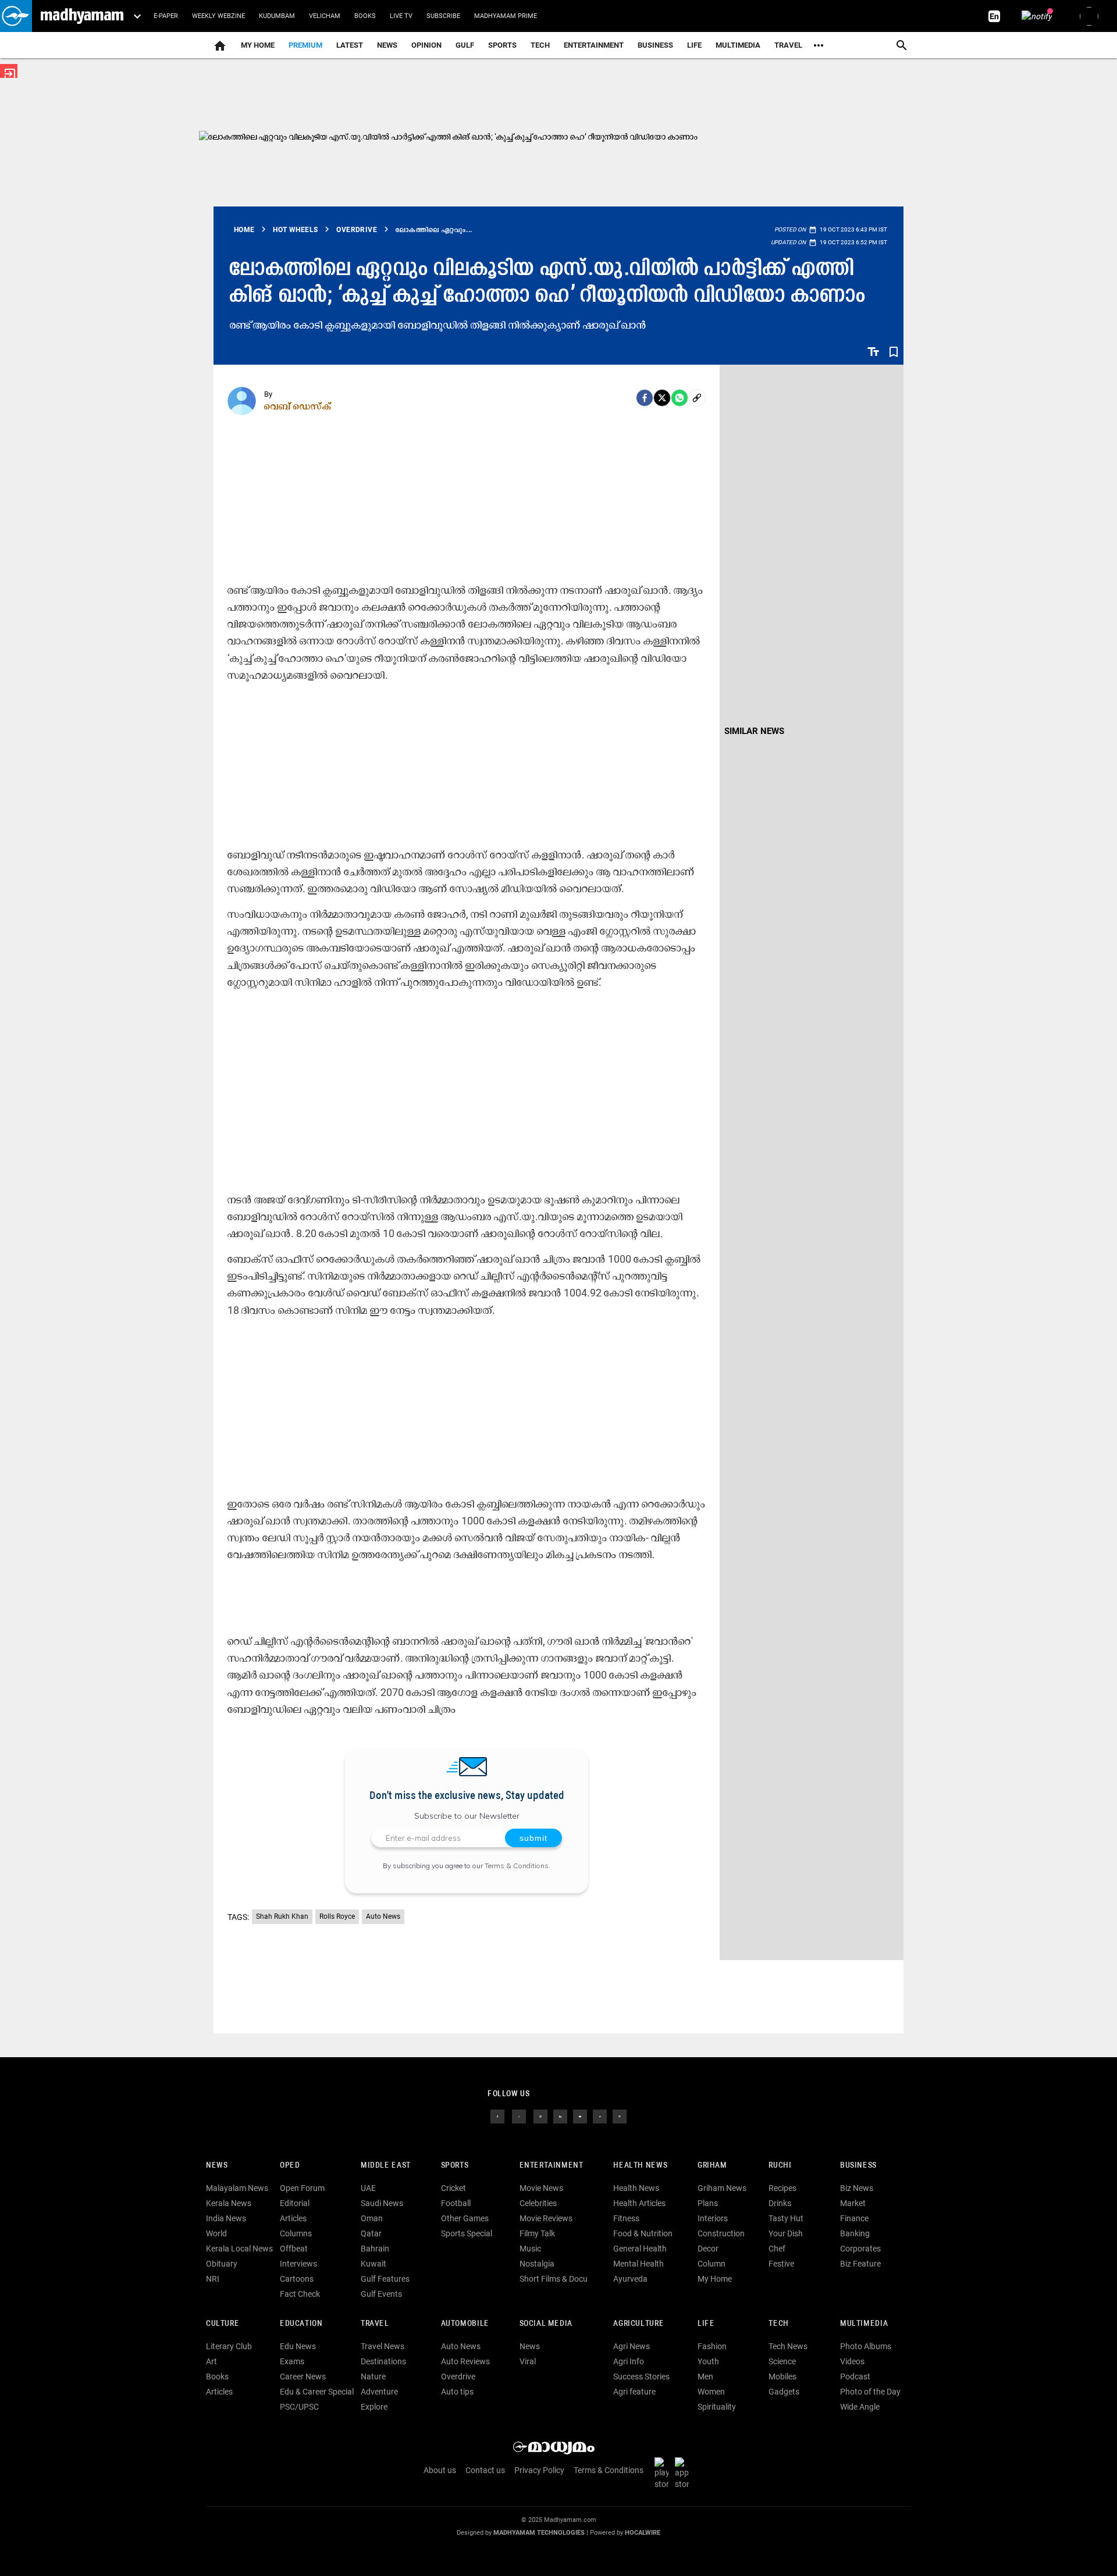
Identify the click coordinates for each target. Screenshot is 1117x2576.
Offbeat (294, 2249)
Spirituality (717, 2407)
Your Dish (786, 2233)
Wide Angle (860, 2407)
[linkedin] (560, 2116)
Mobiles (782, 2377)
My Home (258, 45)
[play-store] (664, 2473)
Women (711, 2392)
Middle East (386, 2166)
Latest (350, 45)
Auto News (383, 1916)
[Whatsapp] (680, 398)
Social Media (546, 2324)
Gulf (465, 45)
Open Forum (302, 2188)
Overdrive (458, 2377)
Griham (712, 2166)
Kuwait (373, 2264)
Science (782, 2361)
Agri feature (634, 2392)
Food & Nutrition (643, 2233)
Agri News (632, 2346)
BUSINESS (858, 2166)
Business (655, 45)
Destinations (383, 2361)
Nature (373, 2377)
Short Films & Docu (554, 2279)
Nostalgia (537, 2264)
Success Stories (641, 2377)
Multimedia (738, 45)
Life (694, 45)
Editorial (295, 2203)
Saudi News (382, 2203)
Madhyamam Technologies (539, 2533)
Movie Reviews (546, 2218)
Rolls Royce (337, 1916)
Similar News (754, 731)
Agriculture (638, 2324)
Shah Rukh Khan (282, 1916)
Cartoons (297, 2279)
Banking (855, 2233)
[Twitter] (662, 398)
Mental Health (638, 2264)
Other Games (465, 2218)
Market (853, 2203)
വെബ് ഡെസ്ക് (298, 406)
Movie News (541, 2188)
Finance (854, 2218)
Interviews (298, 2264)
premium (305, 45)
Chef (777, 2249)
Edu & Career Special (317, 2392)
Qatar (371, 2233)
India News (226, 2218)
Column (712, 2264)
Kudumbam (277, 16)
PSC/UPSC (299, 2407)
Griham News (722, 2188)
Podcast (855, 2377)
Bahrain (375, 2249)
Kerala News (229, 2203)
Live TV (401, 16)
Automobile (465, 2324)
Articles (293, 2218)
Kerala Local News (239, 2249)
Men (705, 2377)
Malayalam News (237, 2188)
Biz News (857, 2188)
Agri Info (629, 2361)
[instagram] (540, 2116)
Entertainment (594, 45)
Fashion (712, 2346)
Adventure (379, 2392)
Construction (721, 2233)
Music (530, 2249)
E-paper (166, 16)
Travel (788, 45)
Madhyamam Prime (506, 16)
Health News (640, 2166)
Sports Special (467, 2233)
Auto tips (457, 2392)
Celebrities (538, 2203)
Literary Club (229, 2346)
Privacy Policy (539, 2470)
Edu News (298, 2346)
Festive (781, 2264)
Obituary (222, 2264)
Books (365, 16)
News (387, 45)
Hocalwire (643, 2533)
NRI (213, 2279)
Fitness (626, 2218)
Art (211, 2361)
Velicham (325, 16)
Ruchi (780, 2166)
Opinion (426, 45)
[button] (16, 16)
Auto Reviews (465, 2361)
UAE (368, 2188)
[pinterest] (620, 2116)
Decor (708, 2249)
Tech (778, 2324)
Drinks (780, 2203)
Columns (296, 2233)
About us (440, 2470)
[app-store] (684, 2473)
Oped (290, 2166)
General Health (640, 2249)
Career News (303, 2377)
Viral (528, 2361)
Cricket (453, 2188)
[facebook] (645, 398)
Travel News (383, 2346)
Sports (502, 45)
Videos (852, 2361)
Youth (708, 2361)
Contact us (485, 2470)
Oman (372, 2218)
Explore (374, 2407)
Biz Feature (860, 2264)
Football (456, 2203)
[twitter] (519, 2116)
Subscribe (443, 16)
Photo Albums (866, 2346)
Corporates (860, 2249)
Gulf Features (385, 2279)
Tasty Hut (786, 2218)
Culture (223, 2324)
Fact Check (300, 2294)
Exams (292, 2361)
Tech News (788, 2346)
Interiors (713, 2218)
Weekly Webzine (218, 16)
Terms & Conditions (517, 1866)
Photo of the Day (870, 2392)
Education (301, 2324)
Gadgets (784, 2392)
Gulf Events (381, 2294)
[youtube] (580, 2116)
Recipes (782, 2188)
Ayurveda (630, 2279)
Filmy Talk (537, 2233)
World (216, 2233)
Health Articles (639, 2203)
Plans (708, 2203)
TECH (540, 45)
